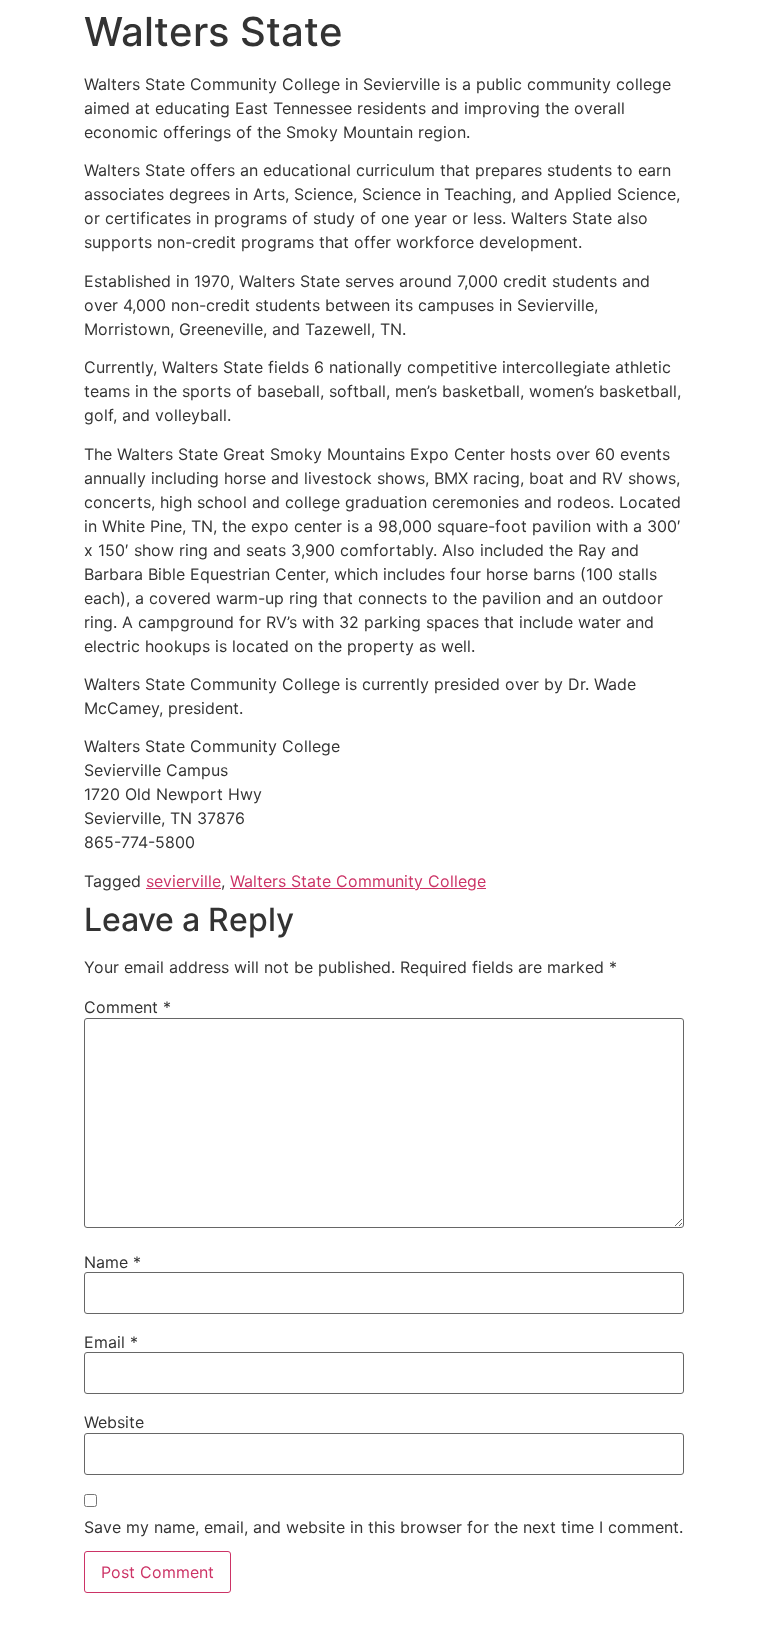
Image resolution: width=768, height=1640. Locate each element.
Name (112, 1262)
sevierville (183, 881)
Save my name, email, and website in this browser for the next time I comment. (383, 1527)
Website (114, 1422)
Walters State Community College (358, 881)
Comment (127, 1007)
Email (111, 1342)
